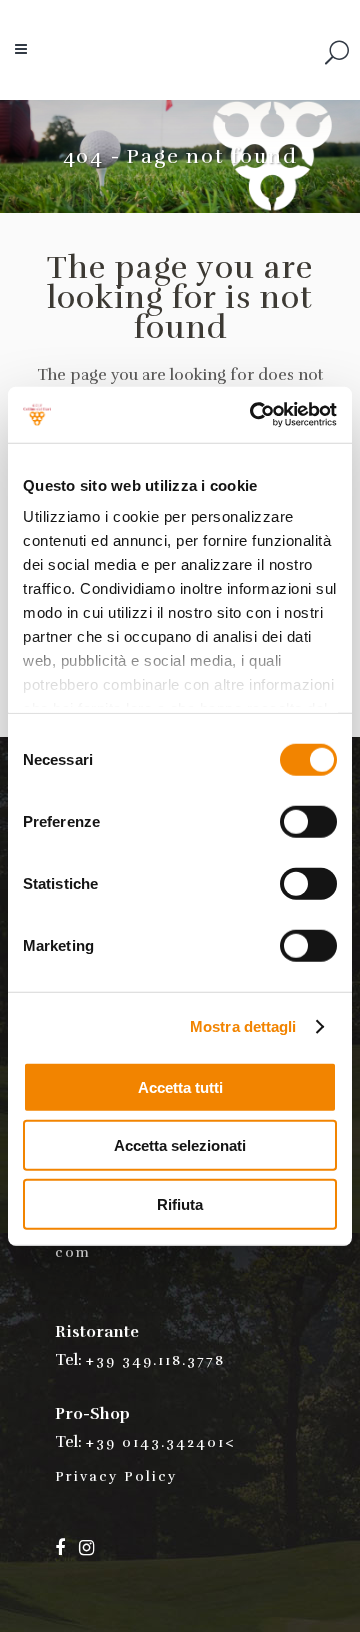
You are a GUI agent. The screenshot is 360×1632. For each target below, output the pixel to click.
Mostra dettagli (243, 1026)
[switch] (308, 821)
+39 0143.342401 (155, 1442)
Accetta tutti (180, 1086)
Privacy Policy (116, 1476)
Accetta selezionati (180, 1145)
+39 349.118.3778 (155, 1360)
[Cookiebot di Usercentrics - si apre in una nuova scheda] (254, 415)
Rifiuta (180, 1203)
